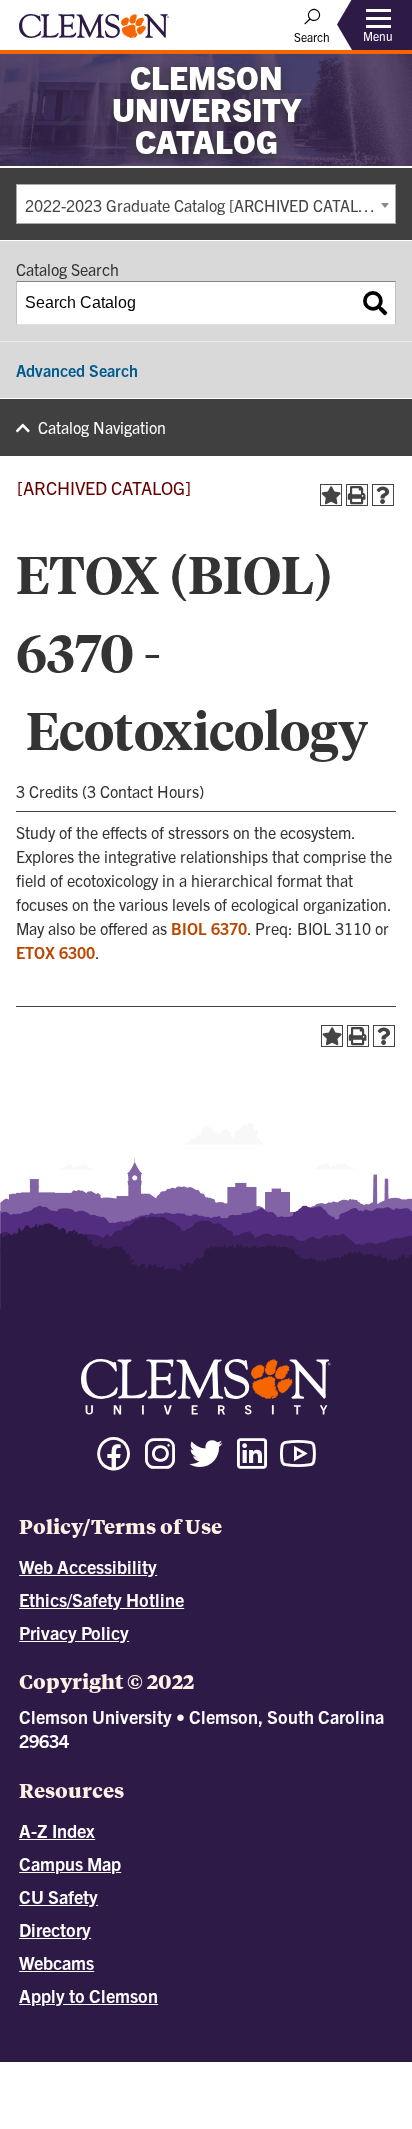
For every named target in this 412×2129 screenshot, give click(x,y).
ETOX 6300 (55, 952)
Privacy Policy (74, 1632)
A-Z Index (57, 1830)
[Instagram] (160, 1462)
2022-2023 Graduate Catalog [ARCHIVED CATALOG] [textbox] (205, 205)
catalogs (119, 2071)
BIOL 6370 (209, 928)
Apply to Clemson (88, 1995)
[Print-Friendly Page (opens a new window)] (357, 495)
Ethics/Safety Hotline (101, 1599)
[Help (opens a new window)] (383, 495)
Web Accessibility (88, 1566)
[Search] (375, 303)
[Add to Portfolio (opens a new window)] (331, 495)
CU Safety (58, 1896)
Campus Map (70, 1863)
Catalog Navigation (102, 427)
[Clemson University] (94, 33)
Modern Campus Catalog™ (245, 2090)
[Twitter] (206, 1462)
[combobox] (206, 204)
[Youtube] (298, 1462)
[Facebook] (114, 1462)
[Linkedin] (252, 1462)
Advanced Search (77, 370)
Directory (55, 1929)
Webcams (56, 1962)
